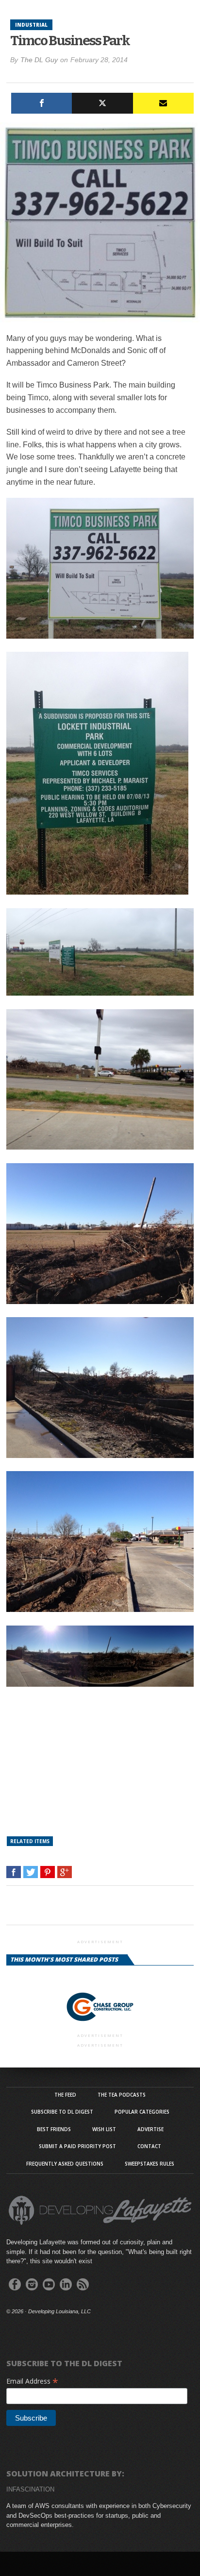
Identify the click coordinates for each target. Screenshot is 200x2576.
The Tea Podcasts (122, 2095)
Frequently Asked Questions (65, 2164)
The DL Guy (39, 60)
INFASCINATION (30, 2489)
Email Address (32, 2381)
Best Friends (54, 2129)
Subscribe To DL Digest (62, 2112)
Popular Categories (142, 2112)
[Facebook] (42, 103)
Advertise (150, 2129)
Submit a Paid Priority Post (77, 2146)
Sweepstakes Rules (150, 2164)
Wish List (104, 2129)
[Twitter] (102, 103)
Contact (149, 2146)
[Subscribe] (163, 103)
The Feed (65, 2095)
